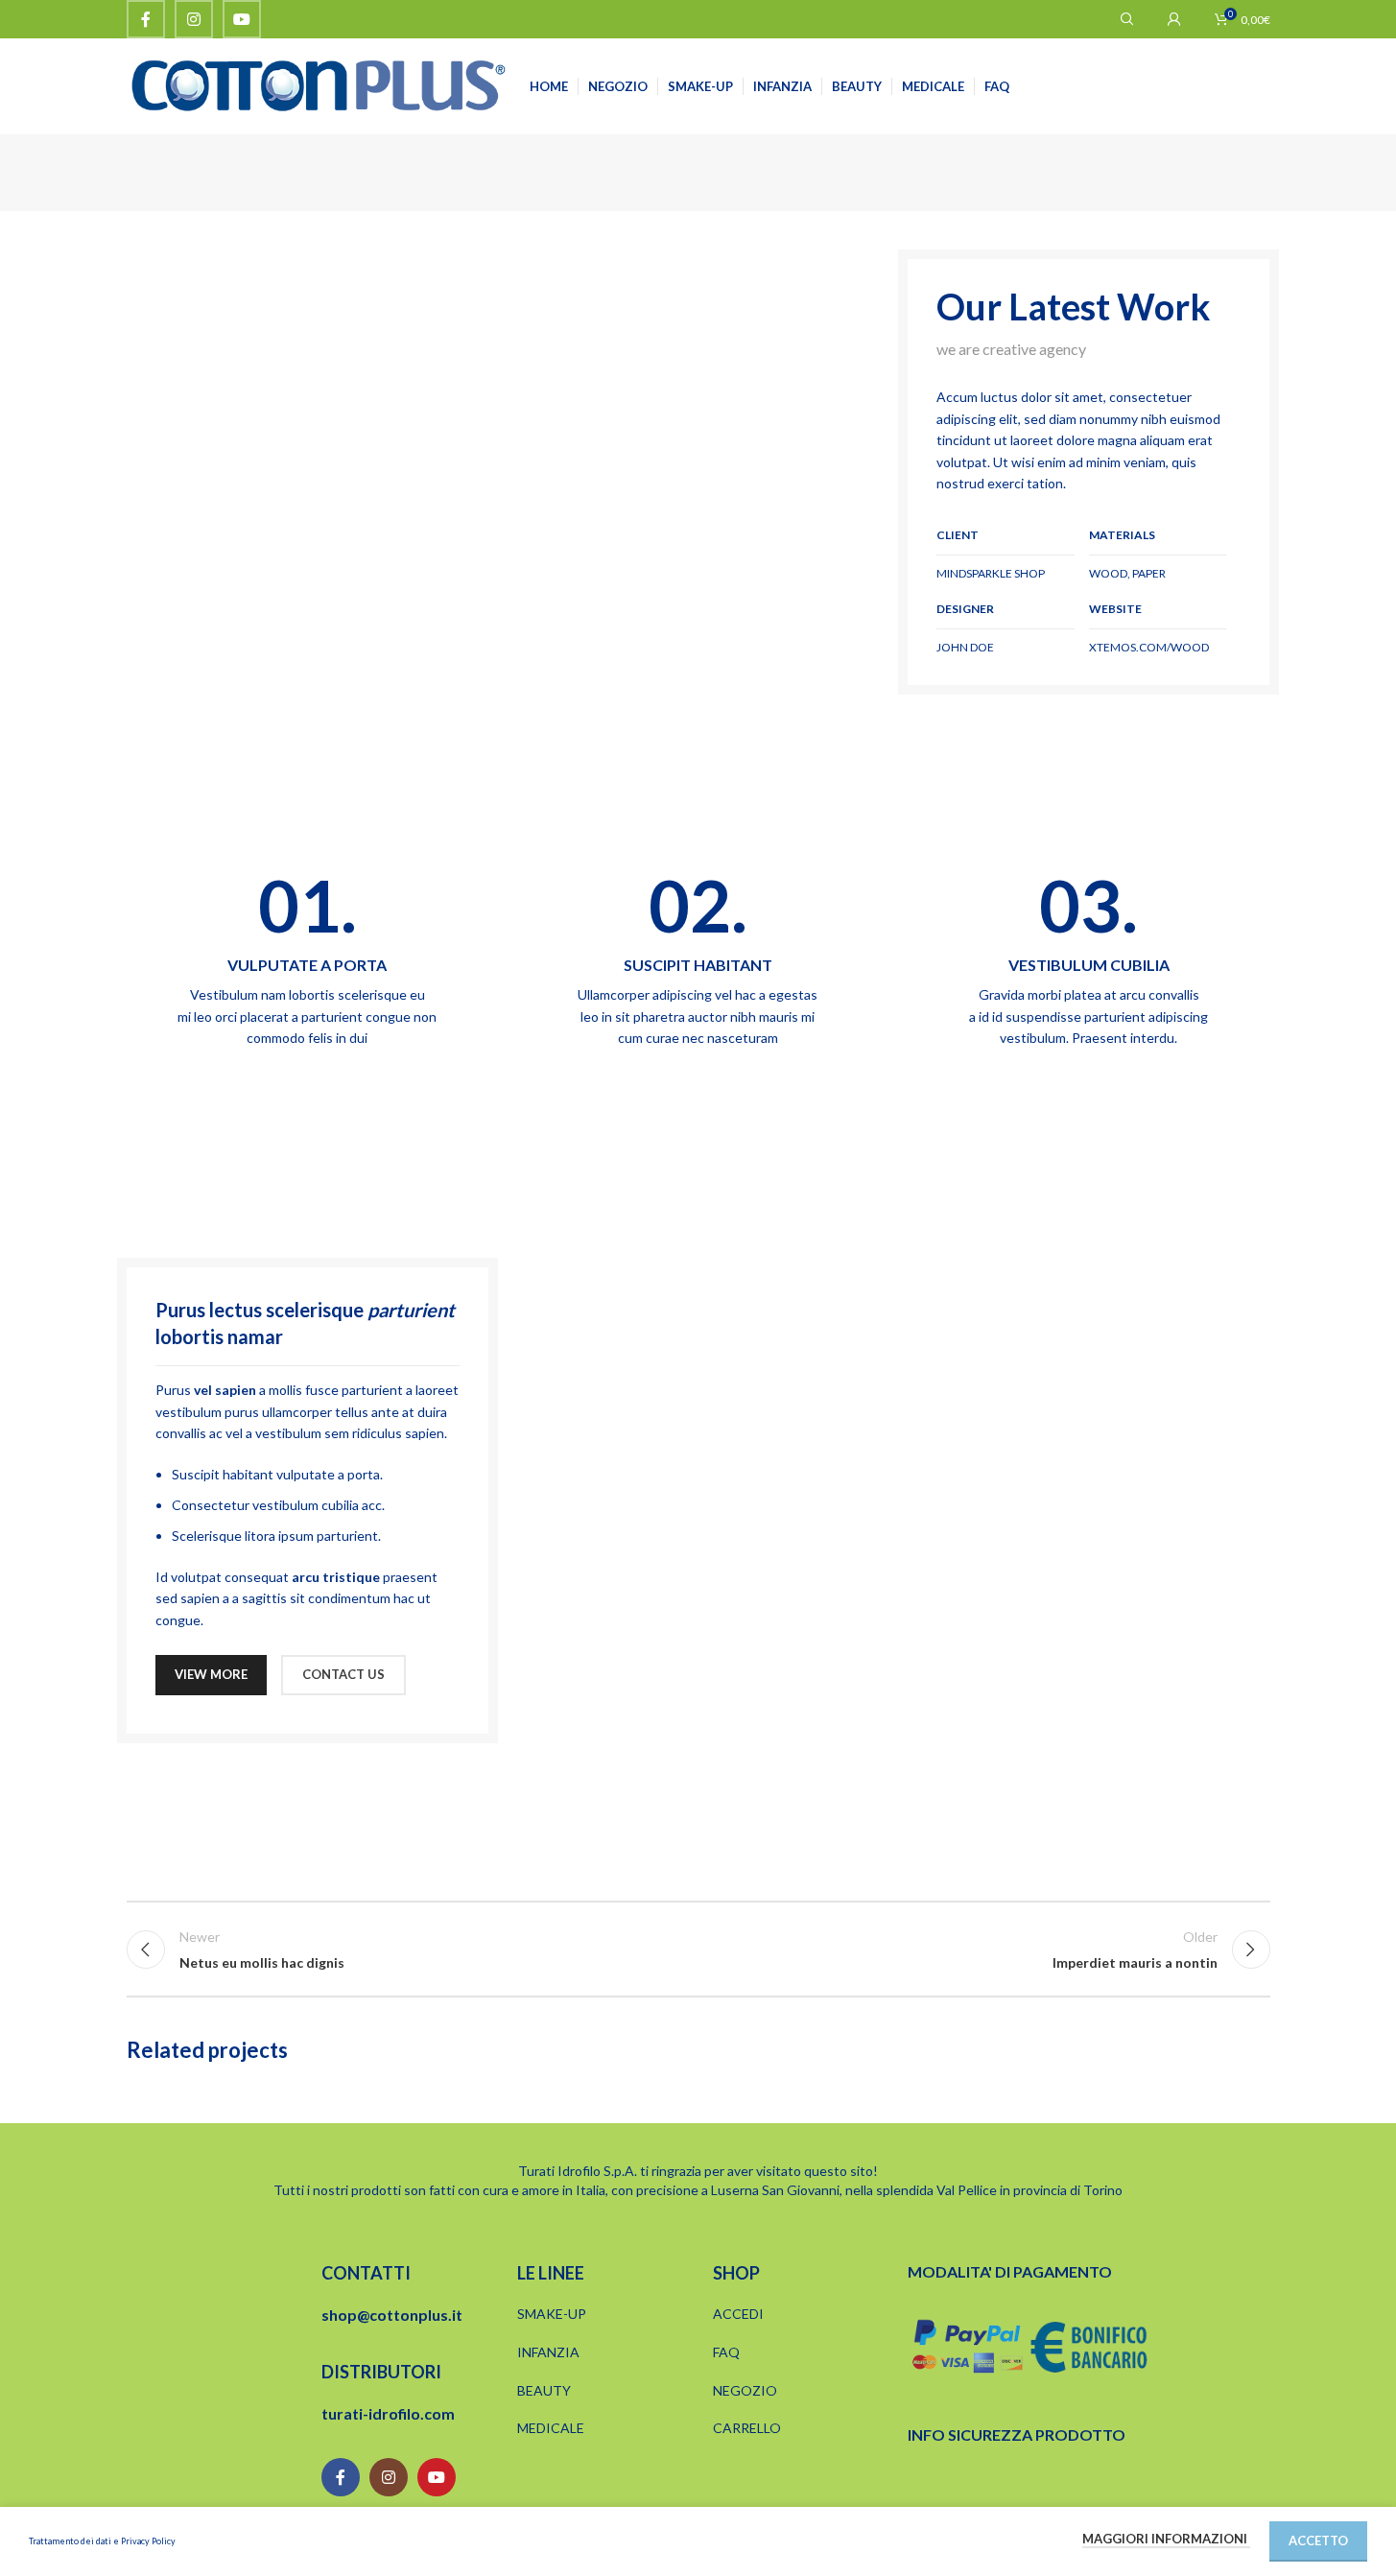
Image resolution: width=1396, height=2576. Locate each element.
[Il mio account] (1174, 19)
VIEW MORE (211, 1674)
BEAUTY (544, 2390)
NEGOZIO (745, 2390)
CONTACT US (343, 1674)
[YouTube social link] (242, 19)
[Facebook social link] (146, 19)
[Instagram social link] (194, 19)
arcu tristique (336, 1577)
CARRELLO (747, 2428)
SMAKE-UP (552, 2314)
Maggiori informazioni (1166, 2539)
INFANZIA (548, 2352)
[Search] (1127, 19)
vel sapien (225, 1390)
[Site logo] (319, 85)
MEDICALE (551, 2428)
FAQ (726, 2352)
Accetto (1318, 2541)
